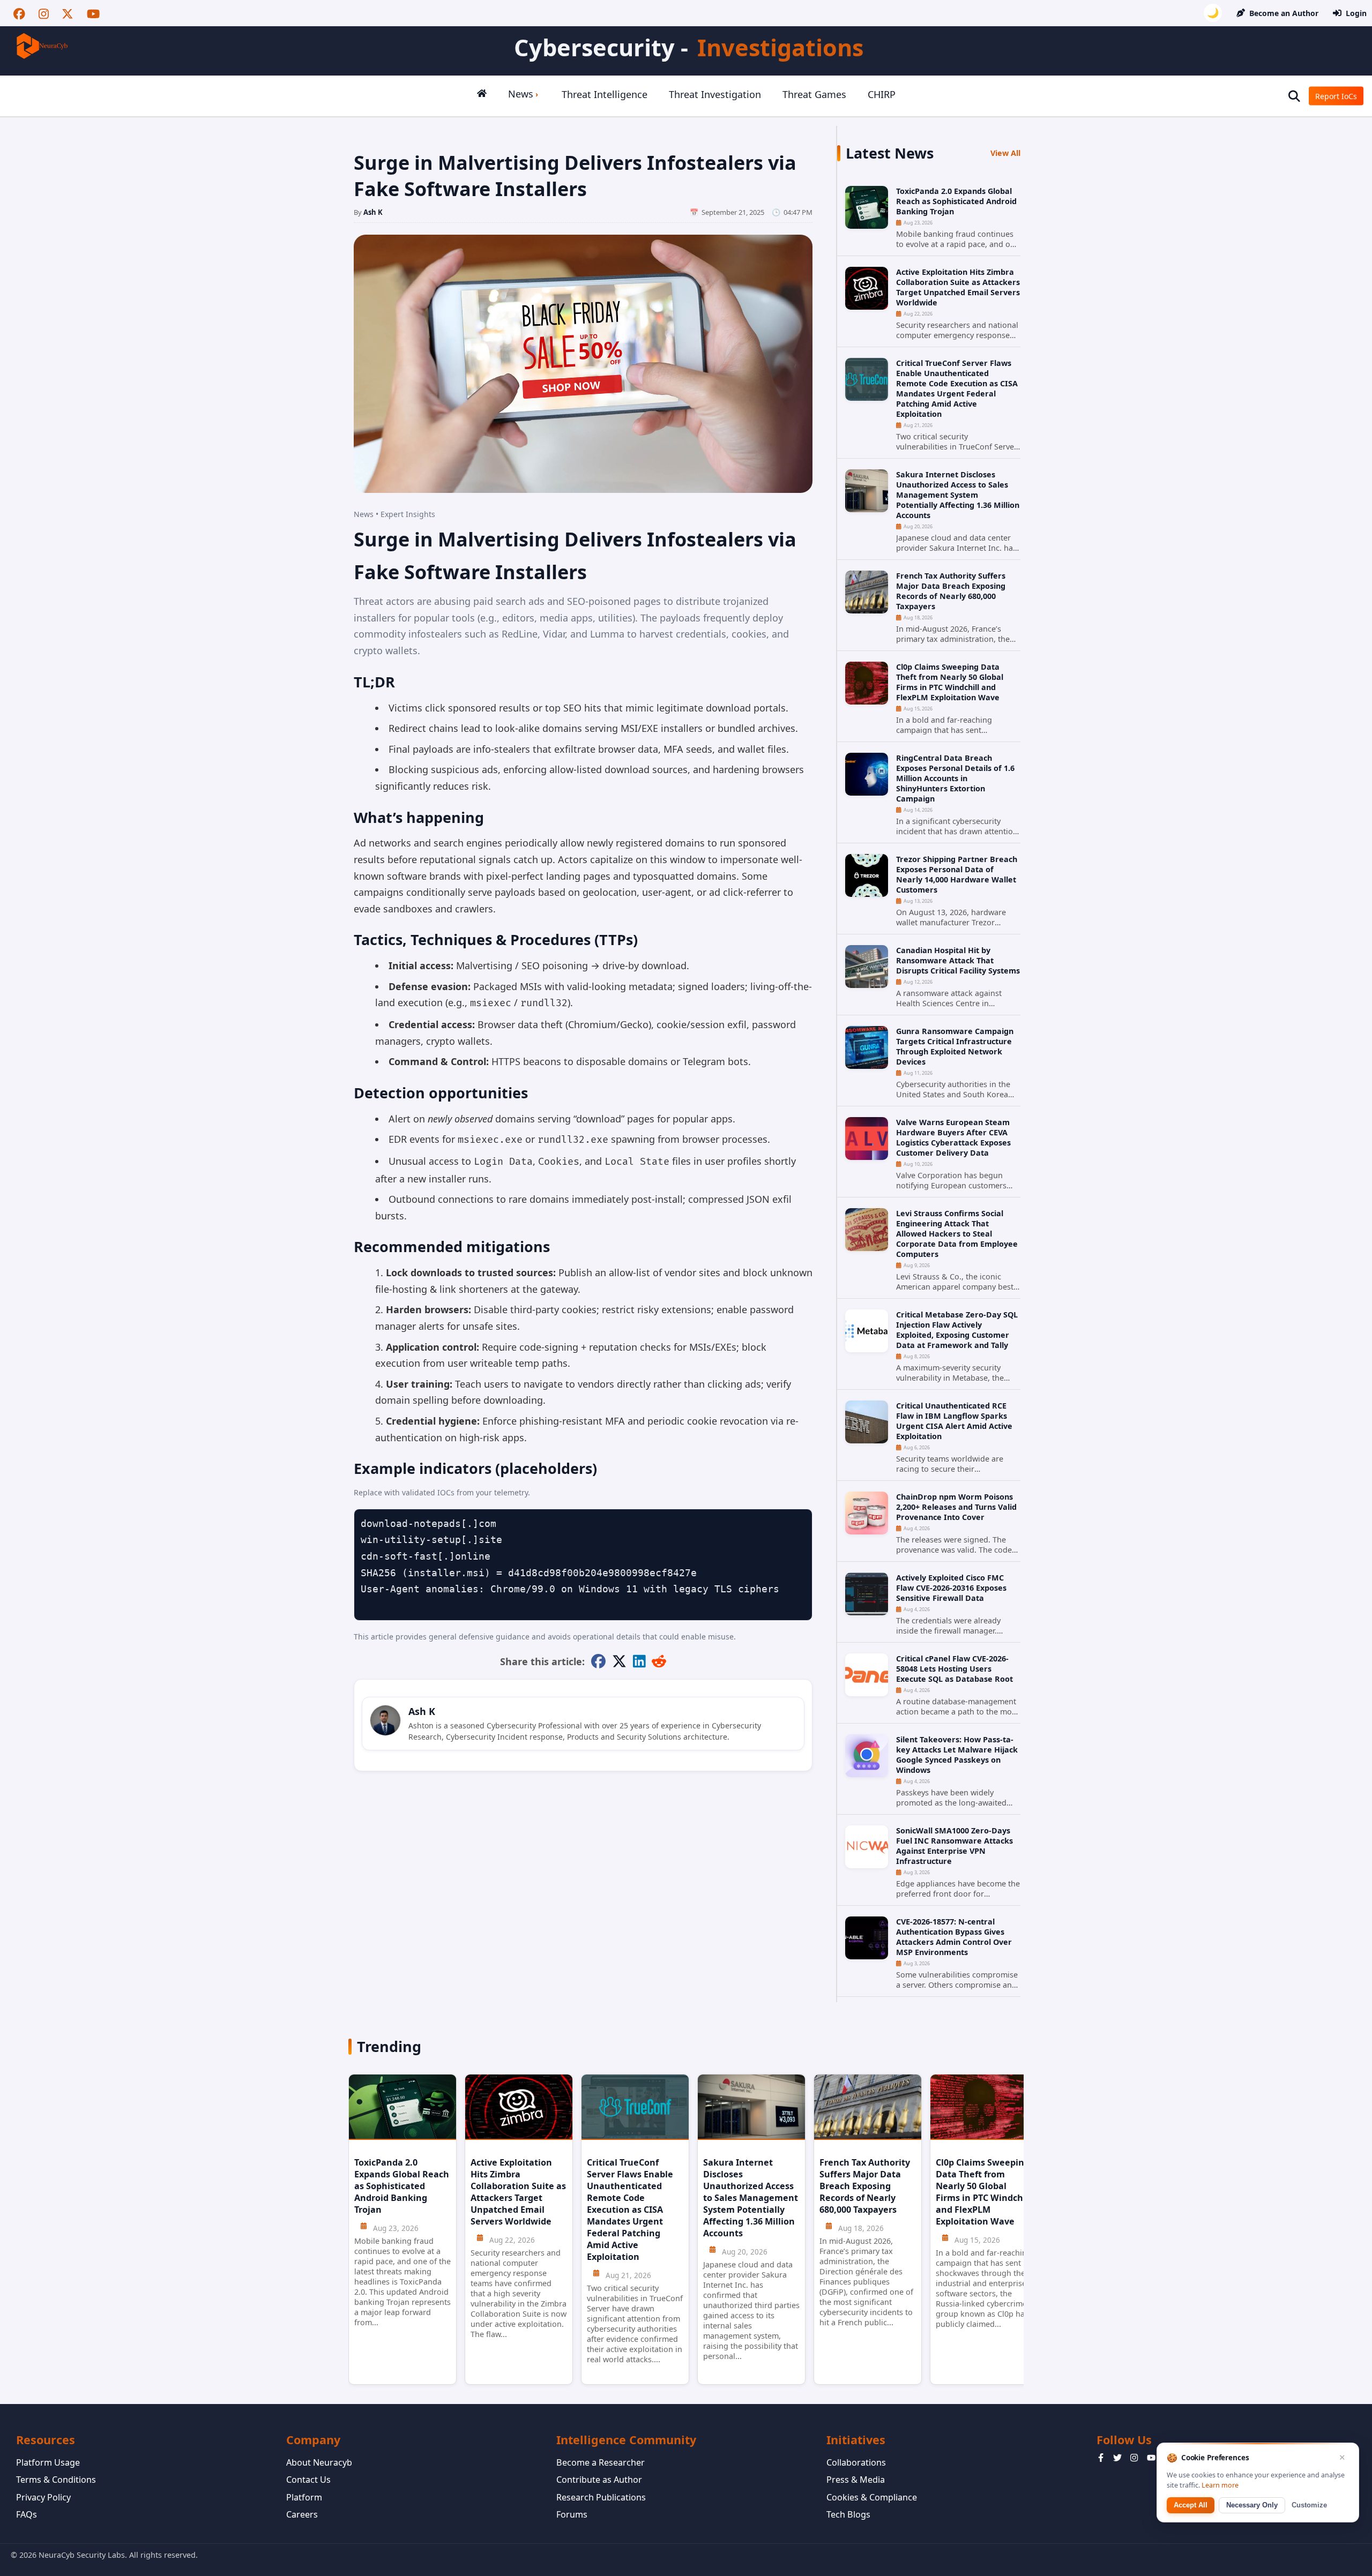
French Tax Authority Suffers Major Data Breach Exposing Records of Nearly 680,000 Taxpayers (951, 591)
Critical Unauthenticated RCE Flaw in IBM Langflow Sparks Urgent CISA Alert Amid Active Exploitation (954, 1421)
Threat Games (814, 94)
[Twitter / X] (1117, 2459)
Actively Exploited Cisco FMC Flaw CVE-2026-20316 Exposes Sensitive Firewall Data (951, 1588)
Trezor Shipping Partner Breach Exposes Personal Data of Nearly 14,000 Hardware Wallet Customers (957, 874)
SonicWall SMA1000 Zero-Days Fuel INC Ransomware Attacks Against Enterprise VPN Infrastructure (955, 1846)
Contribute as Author (599, 2480)
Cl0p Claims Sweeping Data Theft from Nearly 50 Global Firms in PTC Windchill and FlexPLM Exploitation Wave (950, 682)
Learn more (1220, 2485)
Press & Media (856, 2480)
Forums (572, 2514)
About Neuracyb (319, 2462)
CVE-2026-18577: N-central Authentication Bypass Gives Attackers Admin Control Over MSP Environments (954, 1937)
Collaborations (856, 2462)
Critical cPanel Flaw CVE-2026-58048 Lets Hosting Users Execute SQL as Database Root (955, 1669)
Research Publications (601, 2497)
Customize (1309, 2505)
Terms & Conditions (56, 2480)
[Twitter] (68, 13)
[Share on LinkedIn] (639, 1662)
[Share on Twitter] (619, 1662)
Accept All (1191, 2505)
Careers (302, 2514)
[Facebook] (19, 13)
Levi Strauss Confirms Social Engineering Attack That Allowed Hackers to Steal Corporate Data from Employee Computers (957, 1234)
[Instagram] (44, 13)
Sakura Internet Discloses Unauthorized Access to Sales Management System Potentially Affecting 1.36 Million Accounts (958, 495)
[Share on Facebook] (598, 1662)
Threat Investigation (715, 94)
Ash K (373, 212)
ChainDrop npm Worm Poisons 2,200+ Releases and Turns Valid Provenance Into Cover (956, 1507)
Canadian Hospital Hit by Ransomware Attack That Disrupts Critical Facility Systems (958, 960)
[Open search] (1294, 96)
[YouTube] (93, 13)
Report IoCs (1336, 96)
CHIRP (882, 94)
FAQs (27, 2514)
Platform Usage (48, 2462)
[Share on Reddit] (659, 1662)
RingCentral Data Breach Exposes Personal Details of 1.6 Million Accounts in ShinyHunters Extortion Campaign (955, 778)
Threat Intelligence (605, 94)
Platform (304, 2497)
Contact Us (308, 2480)
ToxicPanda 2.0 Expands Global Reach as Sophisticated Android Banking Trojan (956, 201)
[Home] (482, 96)
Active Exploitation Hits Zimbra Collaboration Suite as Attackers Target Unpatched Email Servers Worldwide (958, 287)
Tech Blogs (848, 2514)
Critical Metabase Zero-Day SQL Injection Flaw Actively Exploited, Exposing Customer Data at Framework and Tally (957, 1330)
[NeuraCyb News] (43, 46)
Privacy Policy (43, 2497)
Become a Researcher (601, 2462)
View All (1005, 153)
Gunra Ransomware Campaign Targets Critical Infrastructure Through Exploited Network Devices (955, 1046)
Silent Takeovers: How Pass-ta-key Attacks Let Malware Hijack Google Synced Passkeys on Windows (957, 1755)
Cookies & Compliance (872, 2497)
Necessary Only (1252, 2505)
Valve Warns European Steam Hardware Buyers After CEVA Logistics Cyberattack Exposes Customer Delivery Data (953, 1137)
